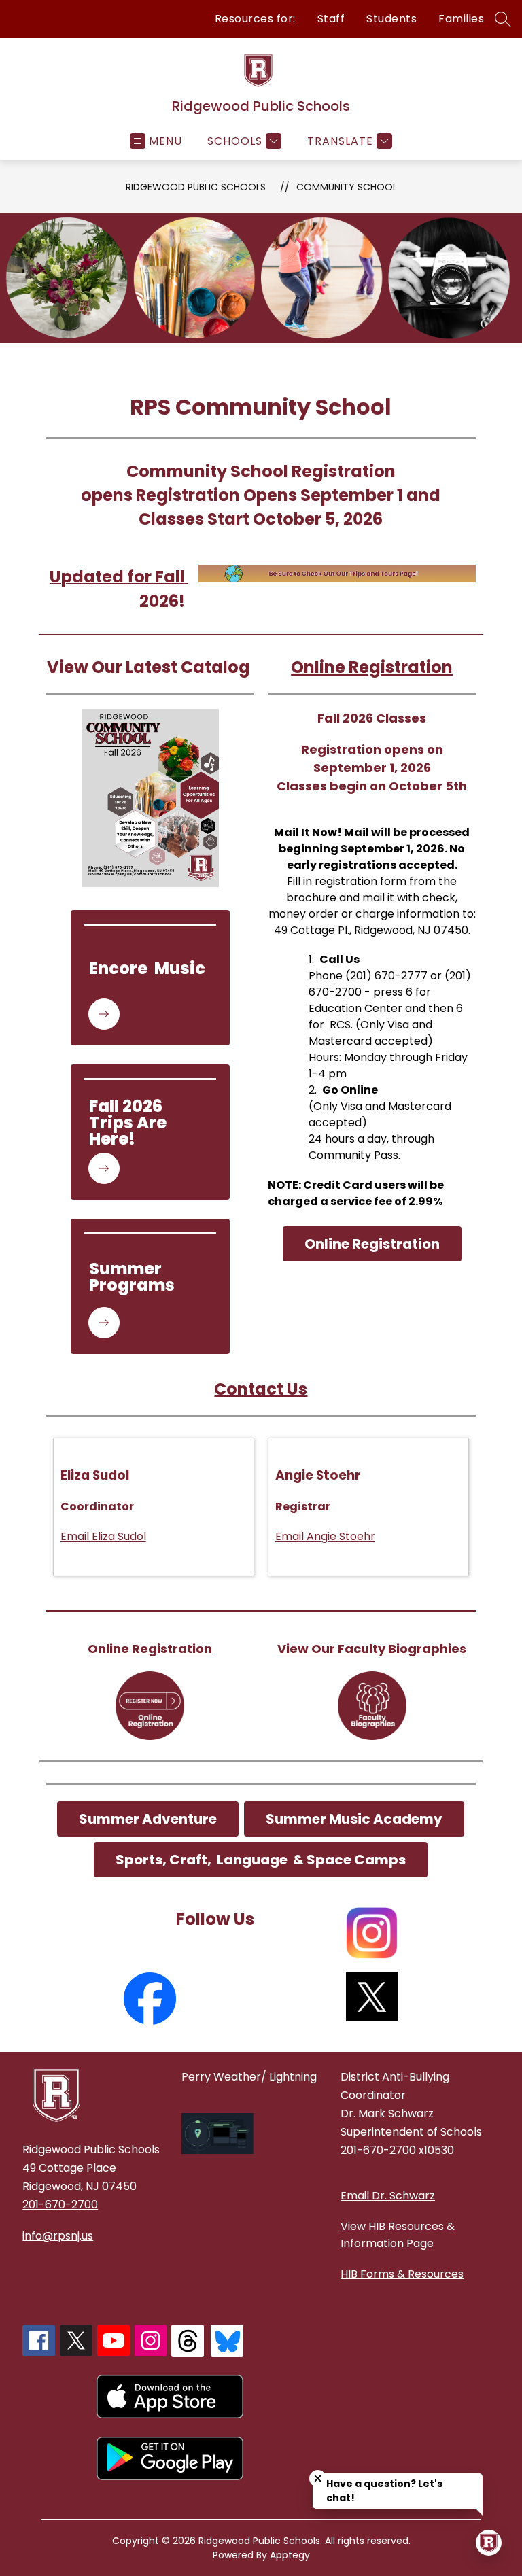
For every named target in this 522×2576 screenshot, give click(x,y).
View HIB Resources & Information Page (398, 2235)
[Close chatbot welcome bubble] (318, 2478)
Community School (347, 187)
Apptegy (290, 2555)
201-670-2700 (60, 2205)
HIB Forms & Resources (402, 2274)
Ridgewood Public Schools (196, 187)
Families (461, 19)
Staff (331, 19)
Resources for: (255, 19)
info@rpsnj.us (58, 2236)
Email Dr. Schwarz (388, 2196)
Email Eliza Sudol (103, 1536)
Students (391, 19)
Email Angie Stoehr (325, 1536)
